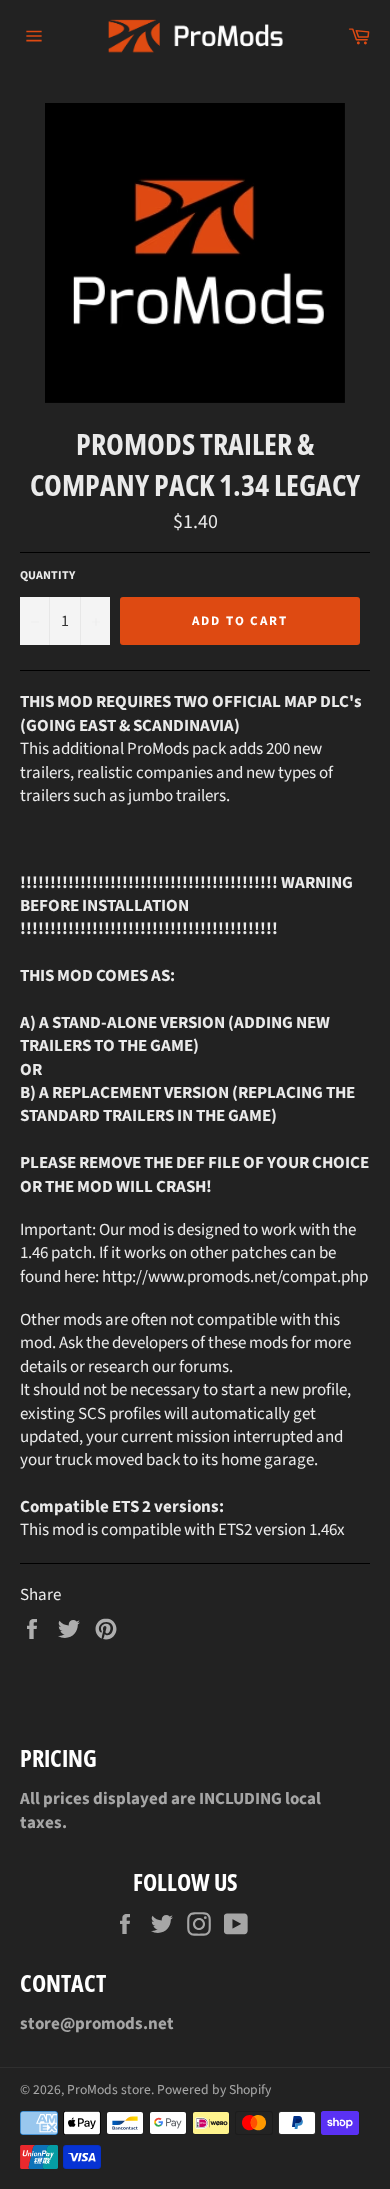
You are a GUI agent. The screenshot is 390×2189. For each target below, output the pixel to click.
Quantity (47, 576)
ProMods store (109, 2089)
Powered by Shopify (214, 2089)
